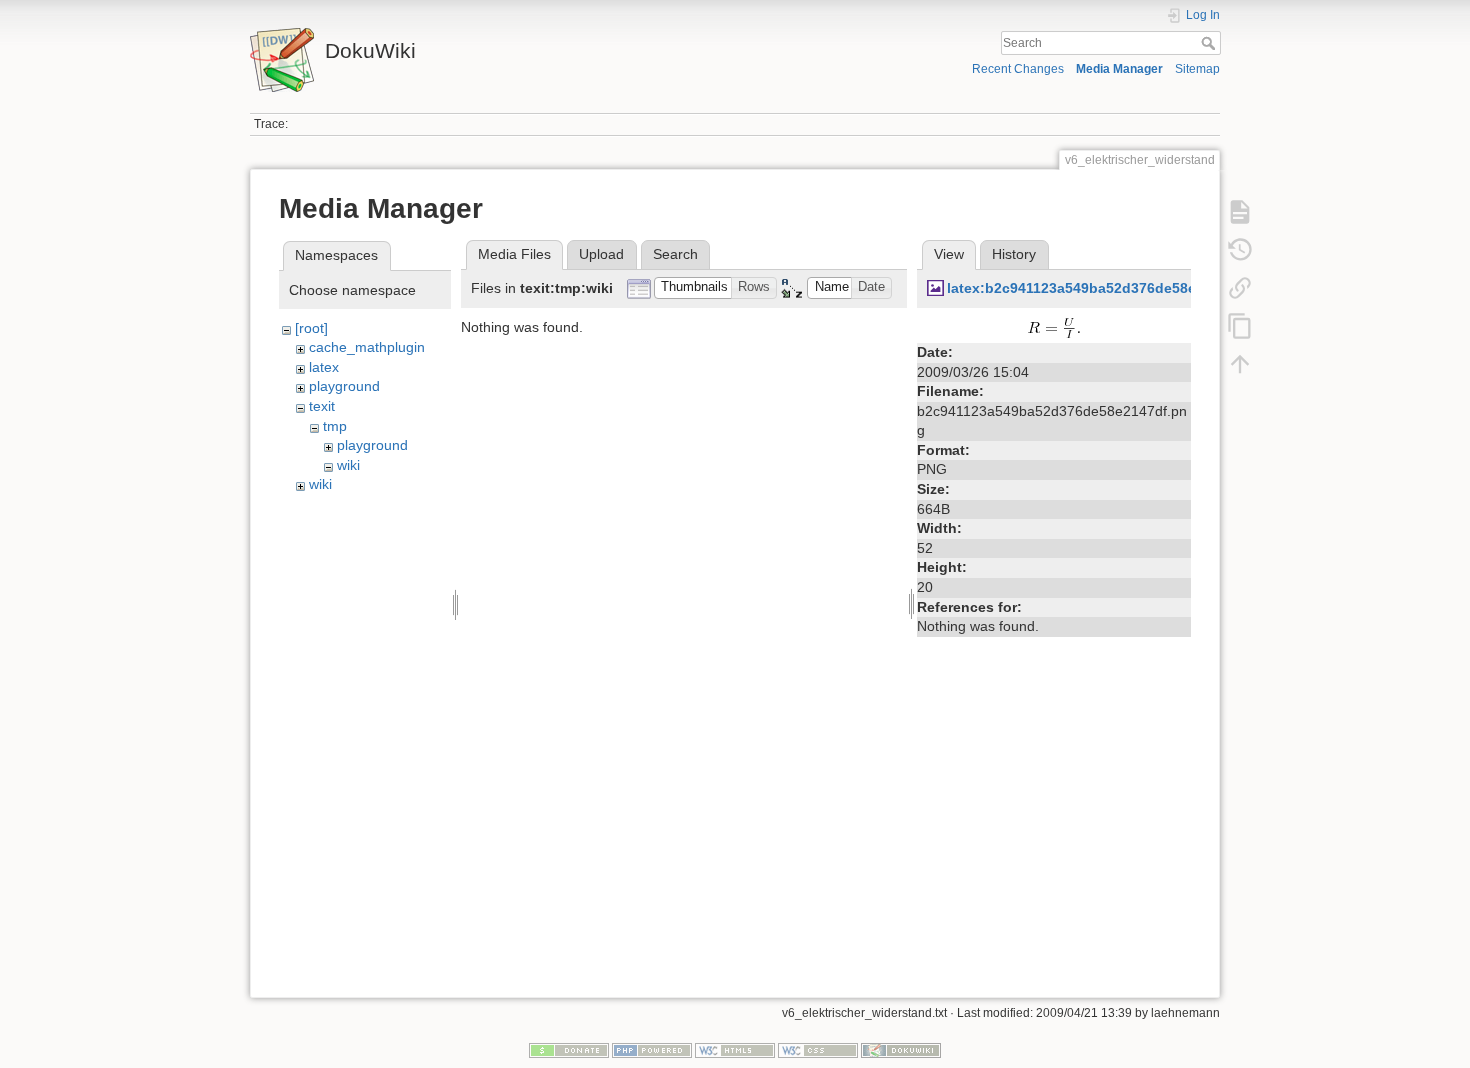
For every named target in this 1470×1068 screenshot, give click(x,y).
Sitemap (1197, 69)
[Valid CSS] (818, 1050)
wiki (348, 465)
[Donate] (569, 1050)
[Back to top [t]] (1240, 364)
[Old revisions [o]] (1240, 250)
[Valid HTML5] (735, 1050)
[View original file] (1054, 327)
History (1014, 254)
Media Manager (1119, 69)
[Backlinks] (1240, 288)
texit (322, 406)
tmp (335, 426)
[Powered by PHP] (652, 1050)
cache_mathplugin (367, 347)
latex (324, 367)
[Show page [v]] (1240, 212)
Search (1210, 43)
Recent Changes (1018, 69)
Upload (601, 254)
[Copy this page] (1240, 326)
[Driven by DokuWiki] (901, 1050)
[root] (311, 328)
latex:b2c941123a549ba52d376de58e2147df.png (1110, 288)
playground (344, 386)
